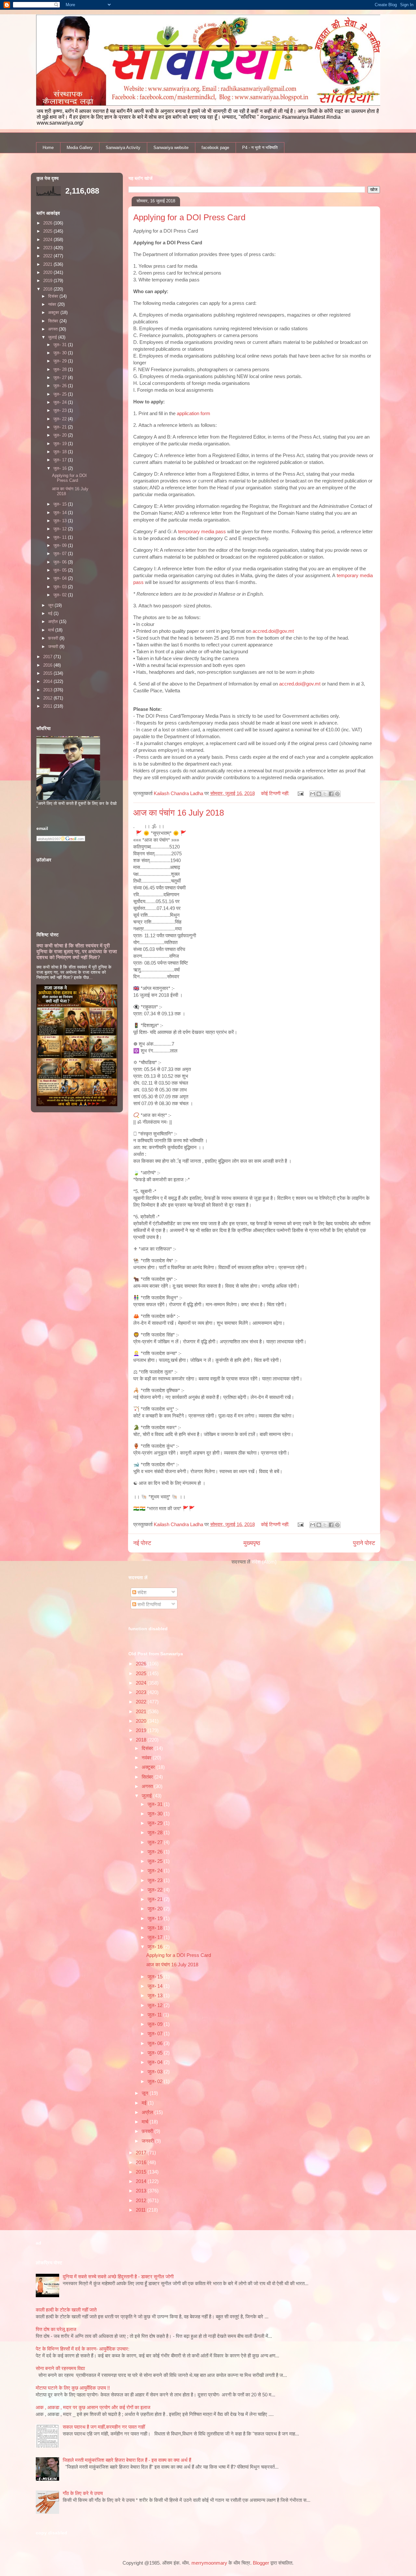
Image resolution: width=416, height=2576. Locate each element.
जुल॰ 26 (156, 1852)
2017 (142, 2153)
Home (48, 148)
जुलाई (147, 1796)
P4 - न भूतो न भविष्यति (260, 148)
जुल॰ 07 (156, 2034)
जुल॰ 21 (156, 1899)
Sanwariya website (171, 148)
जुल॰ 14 (156, 1986)
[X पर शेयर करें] (325, 794)
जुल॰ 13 (156, 1995)
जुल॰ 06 (156, 2043)
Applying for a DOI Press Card (189, 217)
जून (146, 2093)
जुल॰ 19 (156, 1918)
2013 (142, 2191)
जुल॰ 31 (156, 1804)
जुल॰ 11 (155, 2015)
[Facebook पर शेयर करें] (331, 794)
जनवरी (148, 2141)
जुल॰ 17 (156, 1937)
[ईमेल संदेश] (300, 793)
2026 (142, 1664)
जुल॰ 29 (156, 1823)
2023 (142, 1692)
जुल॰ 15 (156, 1977)
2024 (142, 1683)
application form (194, 413)
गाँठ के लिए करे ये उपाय (83, 2493)
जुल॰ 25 (156, 1861)
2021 (142, 1711)
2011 (141, 2210)
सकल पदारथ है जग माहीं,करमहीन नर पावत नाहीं (104, 2427)
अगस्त (148, 1786)
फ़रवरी (148, 2131)
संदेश (141, 1592)
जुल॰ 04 (156, 2062)
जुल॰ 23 (156, 1880)
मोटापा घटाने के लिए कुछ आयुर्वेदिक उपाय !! (73, 2388)
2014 (142, 2181)
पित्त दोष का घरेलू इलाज (56, 2329)
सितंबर (148, 1777)
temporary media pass (202, 531)
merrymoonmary (209, 2563)
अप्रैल (148, 2112)
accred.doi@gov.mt (273, 631)
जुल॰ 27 (156, 1842)
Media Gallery (80, 148)
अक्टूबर (149, 1767)
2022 (142, 1702)
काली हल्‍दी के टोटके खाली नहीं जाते (66, 2310)
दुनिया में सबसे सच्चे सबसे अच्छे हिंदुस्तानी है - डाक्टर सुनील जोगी (118, 2277)
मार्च (146, 2122)
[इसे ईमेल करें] (313, 794)
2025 (142, 1673)
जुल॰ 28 (156, 1832)
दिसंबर (148, 1748)
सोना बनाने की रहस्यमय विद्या (60, 2368)
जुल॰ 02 (156, 2081)
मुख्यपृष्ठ (252, 1543)
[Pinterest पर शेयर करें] (337, 794)
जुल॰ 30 (156, 1814)
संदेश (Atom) (264, 1562)
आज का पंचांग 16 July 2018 (179, 813)
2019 (142, 1730)
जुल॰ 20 (156, 1909)
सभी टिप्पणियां (149, 1604)
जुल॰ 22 (156, 1890)
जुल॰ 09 (156, 2024)
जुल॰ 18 (156, 1928)
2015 (142, 2172)
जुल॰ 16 (156, 1947)
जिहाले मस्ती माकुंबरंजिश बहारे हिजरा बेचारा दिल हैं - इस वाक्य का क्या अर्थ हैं (127, 2460)
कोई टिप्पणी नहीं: (276, 793)
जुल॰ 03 (156, 2072)
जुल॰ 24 (156, 1871)
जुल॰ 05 (156, 2053)
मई (145, 2103)
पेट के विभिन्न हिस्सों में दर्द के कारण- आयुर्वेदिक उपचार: (83, 2349)
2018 (142, 1740)
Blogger (261, 2563)
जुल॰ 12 (156, 2005)
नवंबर (147, 1758)
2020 (142, 1721)
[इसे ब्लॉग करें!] (319, 794)
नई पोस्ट (142, 1543)
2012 (142, 2200)
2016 (142, 2162)
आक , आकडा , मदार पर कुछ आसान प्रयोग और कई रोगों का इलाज (93, 2407)
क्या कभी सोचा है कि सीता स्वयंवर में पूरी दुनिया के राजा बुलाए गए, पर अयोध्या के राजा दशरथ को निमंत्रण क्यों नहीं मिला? (77, 951)
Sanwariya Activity (123, 148)
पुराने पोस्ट (364, 1543)
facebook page (215, 148)
